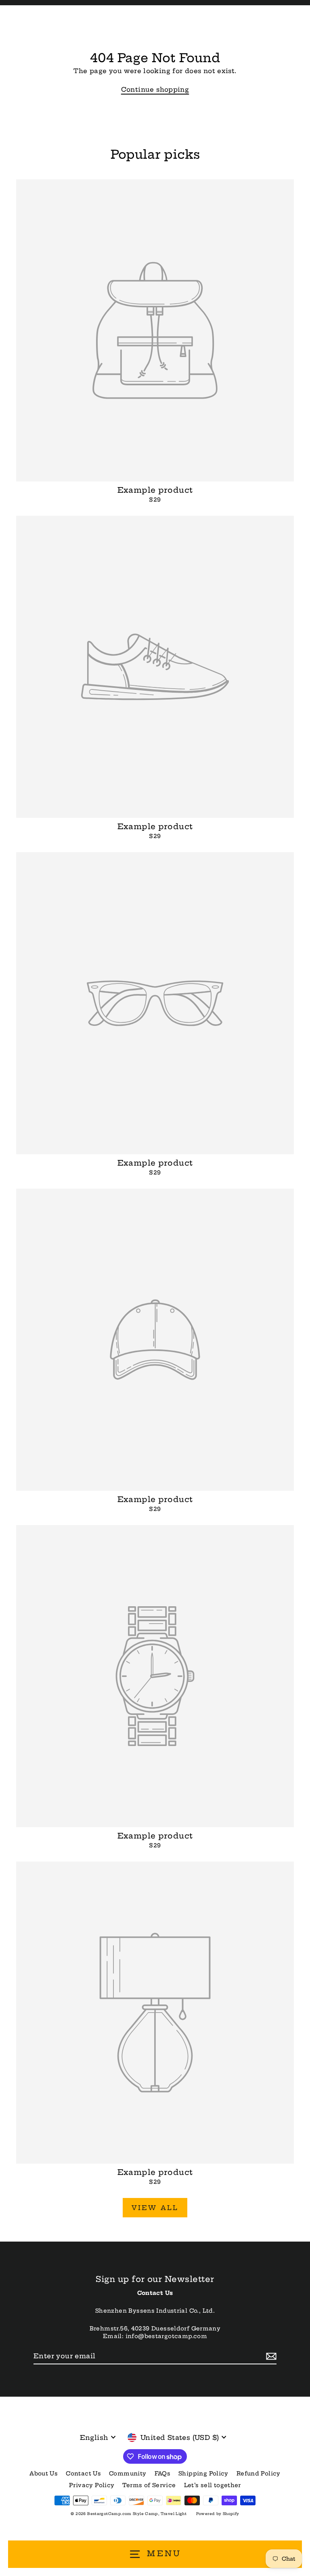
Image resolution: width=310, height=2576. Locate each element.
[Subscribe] (270, 2356)
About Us (44, 2474)
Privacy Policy (92, 2485)
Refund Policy (259, 2474)
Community (128, 2474)
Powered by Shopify (218, 2514)
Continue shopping (155, 89)
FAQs (163, 2474)
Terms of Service (149, 2485)
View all (155, 2208)
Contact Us (83, 2474)
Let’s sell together (213, 2485)
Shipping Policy (203, 2474)
